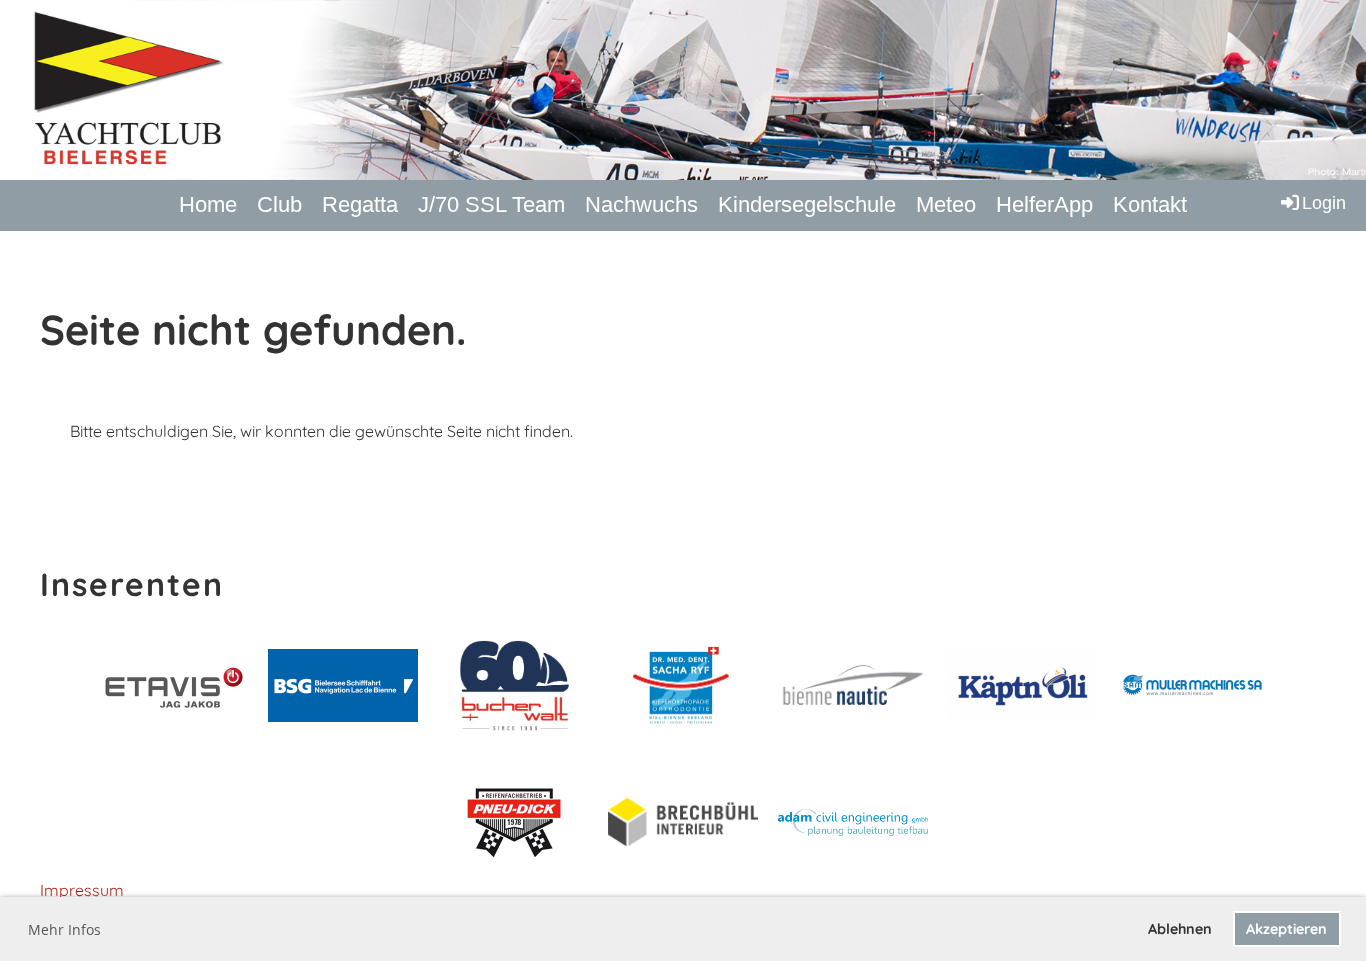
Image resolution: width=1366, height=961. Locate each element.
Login (1324, 203)
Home (208, 204)
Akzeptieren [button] (1286, 929)
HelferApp (1044, 204)
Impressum (82, 890)
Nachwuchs (641, 204)
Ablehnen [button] (1180, 929)
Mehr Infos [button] (64, 929)
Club (279, 204)
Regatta (360, 204)
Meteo (946, 204)
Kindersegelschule (807, 204)
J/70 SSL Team (491, 204)
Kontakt (1150, 204)
